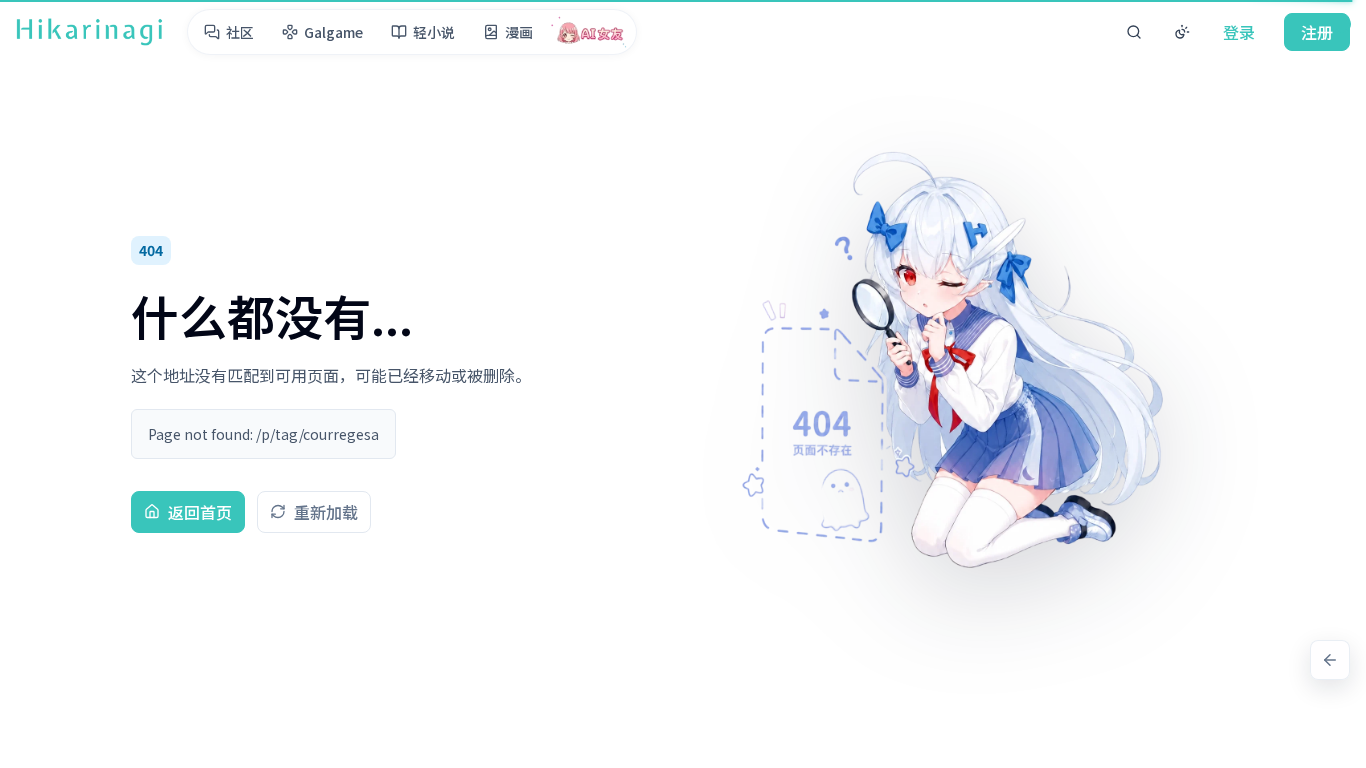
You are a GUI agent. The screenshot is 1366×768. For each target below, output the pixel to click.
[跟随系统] (1182, 32)
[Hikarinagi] (89, 32)
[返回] (1330, 660)
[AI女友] (590, 32)
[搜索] (1134, 32)
